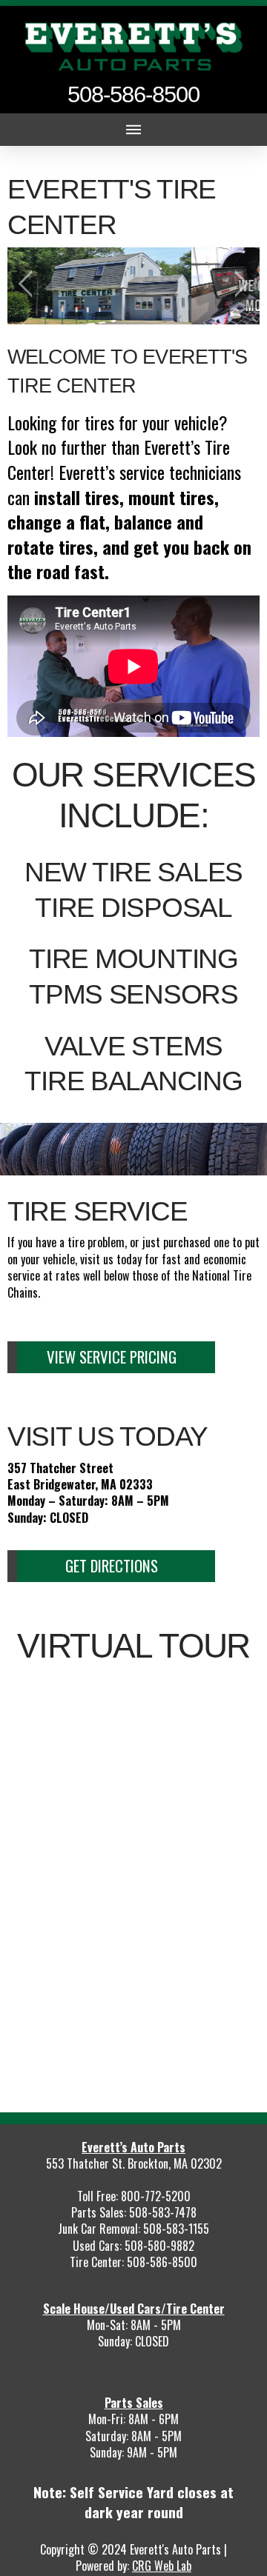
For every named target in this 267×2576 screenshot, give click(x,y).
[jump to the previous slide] (30, 286)
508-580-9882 (159, 2246)
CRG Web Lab (162, 2566)
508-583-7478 (163, 2212)
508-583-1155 (176, 2229)
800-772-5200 (156, 2196)
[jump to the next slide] (237, 286)
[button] (133, 130)
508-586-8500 (162, 2262)
